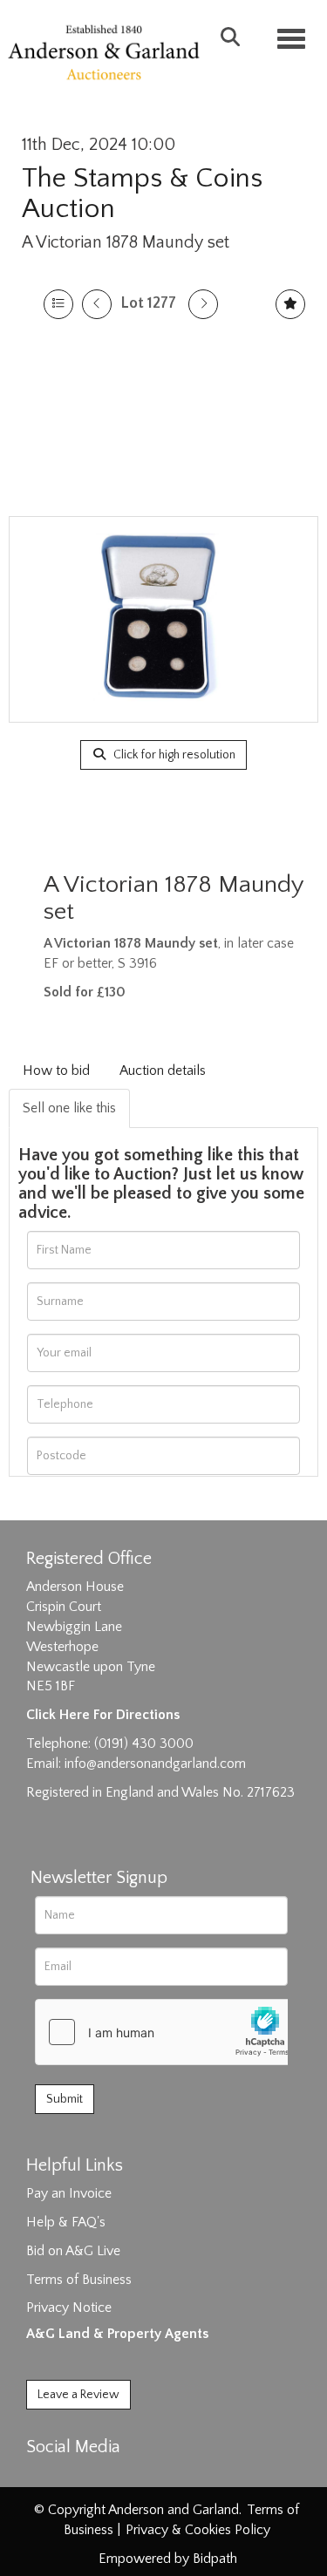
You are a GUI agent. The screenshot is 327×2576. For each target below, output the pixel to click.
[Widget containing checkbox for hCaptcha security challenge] (167, 2032)
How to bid (56, 1071)
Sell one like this (69, 1108)
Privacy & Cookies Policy (198, 2530)
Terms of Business (79, 2280)
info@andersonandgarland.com (155, 1764)
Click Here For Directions (103, 1715)
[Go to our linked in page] (79, 2477)
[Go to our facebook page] (43, 2477)
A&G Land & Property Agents (117, 2334)
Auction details (163, 1071)
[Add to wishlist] (290, 304)
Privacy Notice (69, 2308)
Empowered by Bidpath (168, 2559)
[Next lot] (203, 304)
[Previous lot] (97, 304)
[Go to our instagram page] (115, 2477)
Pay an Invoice (69, 2193)
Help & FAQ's (66, 2222)
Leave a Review (78, 2395)
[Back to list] (58, 304)
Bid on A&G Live (73, 2251)
